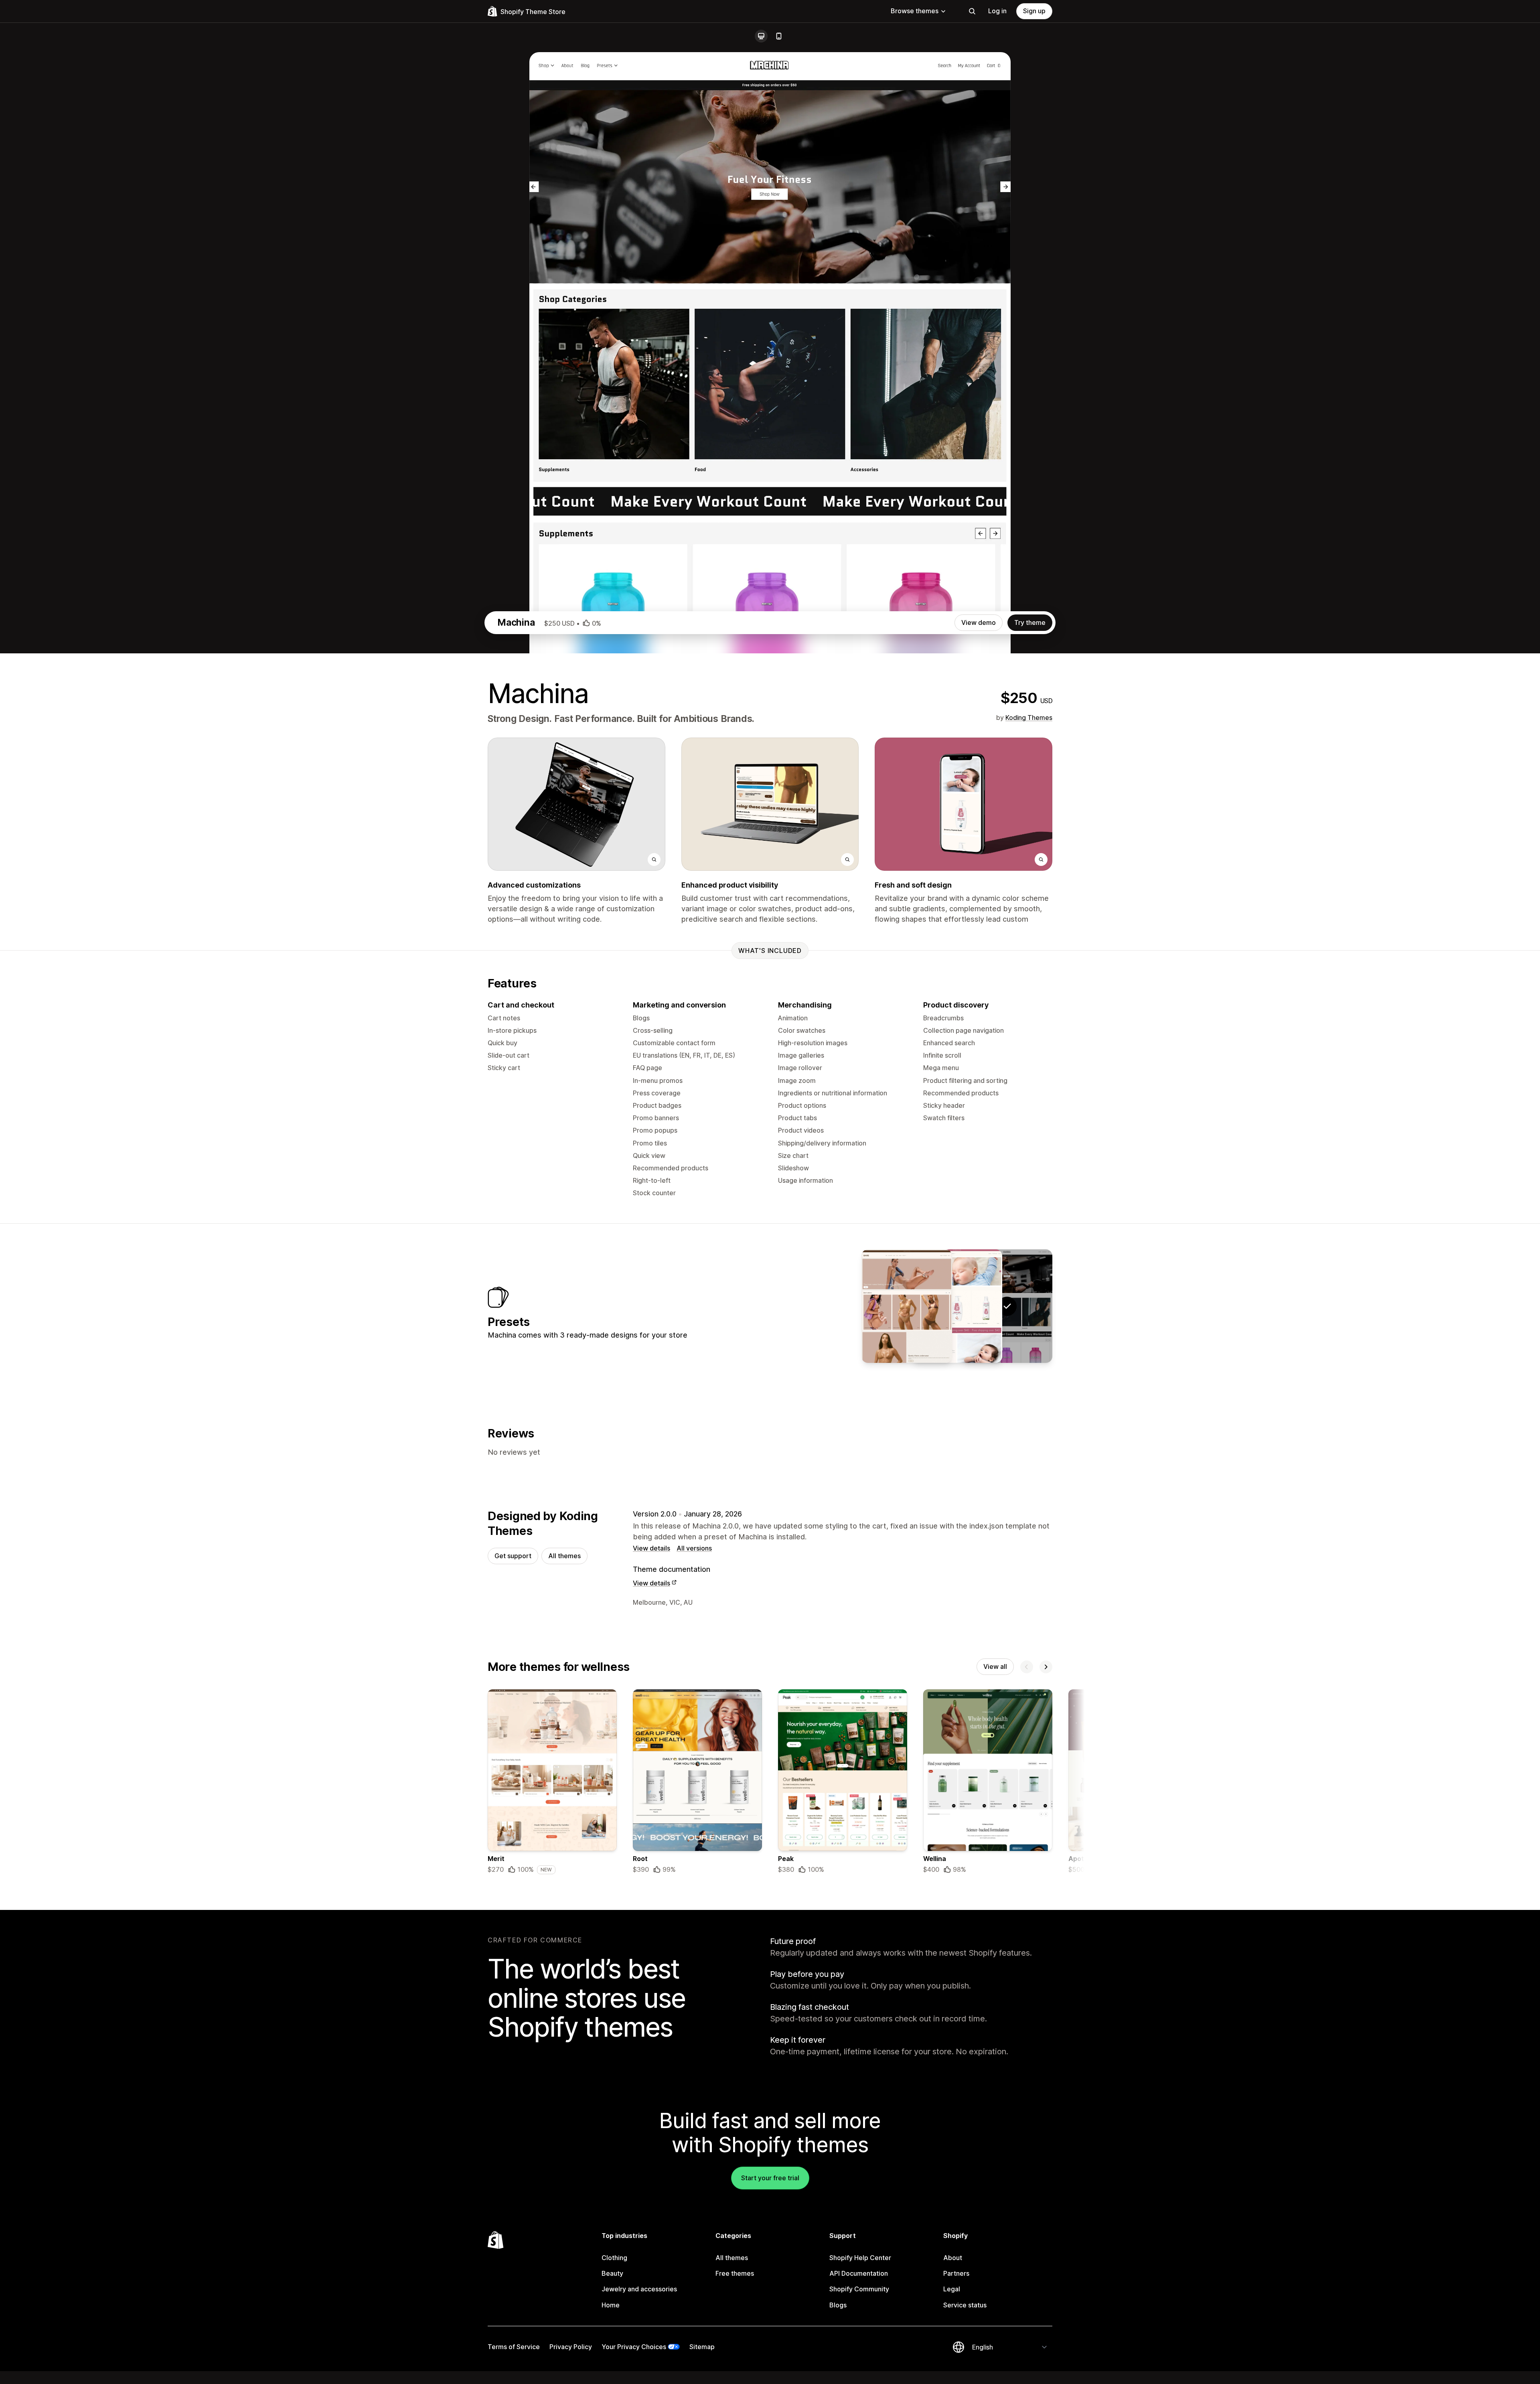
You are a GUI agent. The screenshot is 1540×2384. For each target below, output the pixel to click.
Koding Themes (1029, 718)
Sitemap (702, 2347)
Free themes (735, 2273)
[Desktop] (761, 36)
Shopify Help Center (860, 2258)
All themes (564, 1556)
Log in (997, 11)
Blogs (838, 2305)
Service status (965, 2305)
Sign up (1034, 11)
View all (995, 1666)
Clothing (614, 2258)
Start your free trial (770, 2178)
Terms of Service (514, 2347)
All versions (694, 1548)
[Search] (972, 11)
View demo (979, 622)
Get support (513, 1556)
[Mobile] (779, 36)
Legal (952, 2289)
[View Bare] (907, 1306)
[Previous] (1027, 1667)
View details (651, 1548)
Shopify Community (859, 2289)
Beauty (612, 2273)
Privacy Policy (571, 2347)
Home (611, 2305)
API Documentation (859, 2273)
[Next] (1046, 1667)
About (953, 2258)
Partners (956, 2273)
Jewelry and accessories (639, 2289)
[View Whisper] (957, 1306)
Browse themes (915, 11)
